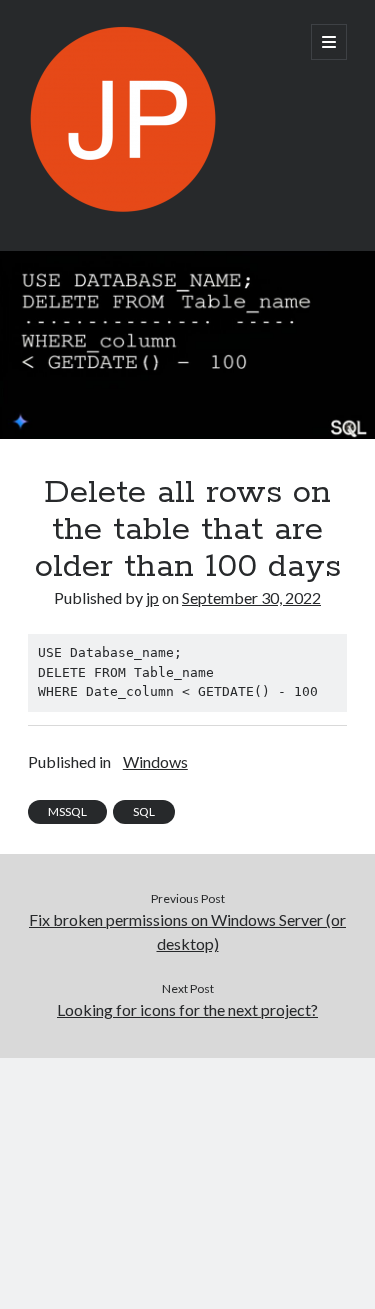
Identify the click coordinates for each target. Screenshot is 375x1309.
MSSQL (67, 811)
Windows (155, 761)
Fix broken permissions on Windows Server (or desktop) (187, 931)
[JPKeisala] (123, 209)
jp (152, 597)
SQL (144, 811)
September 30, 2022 (251, 597)
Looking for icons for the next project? (187, 1009)
